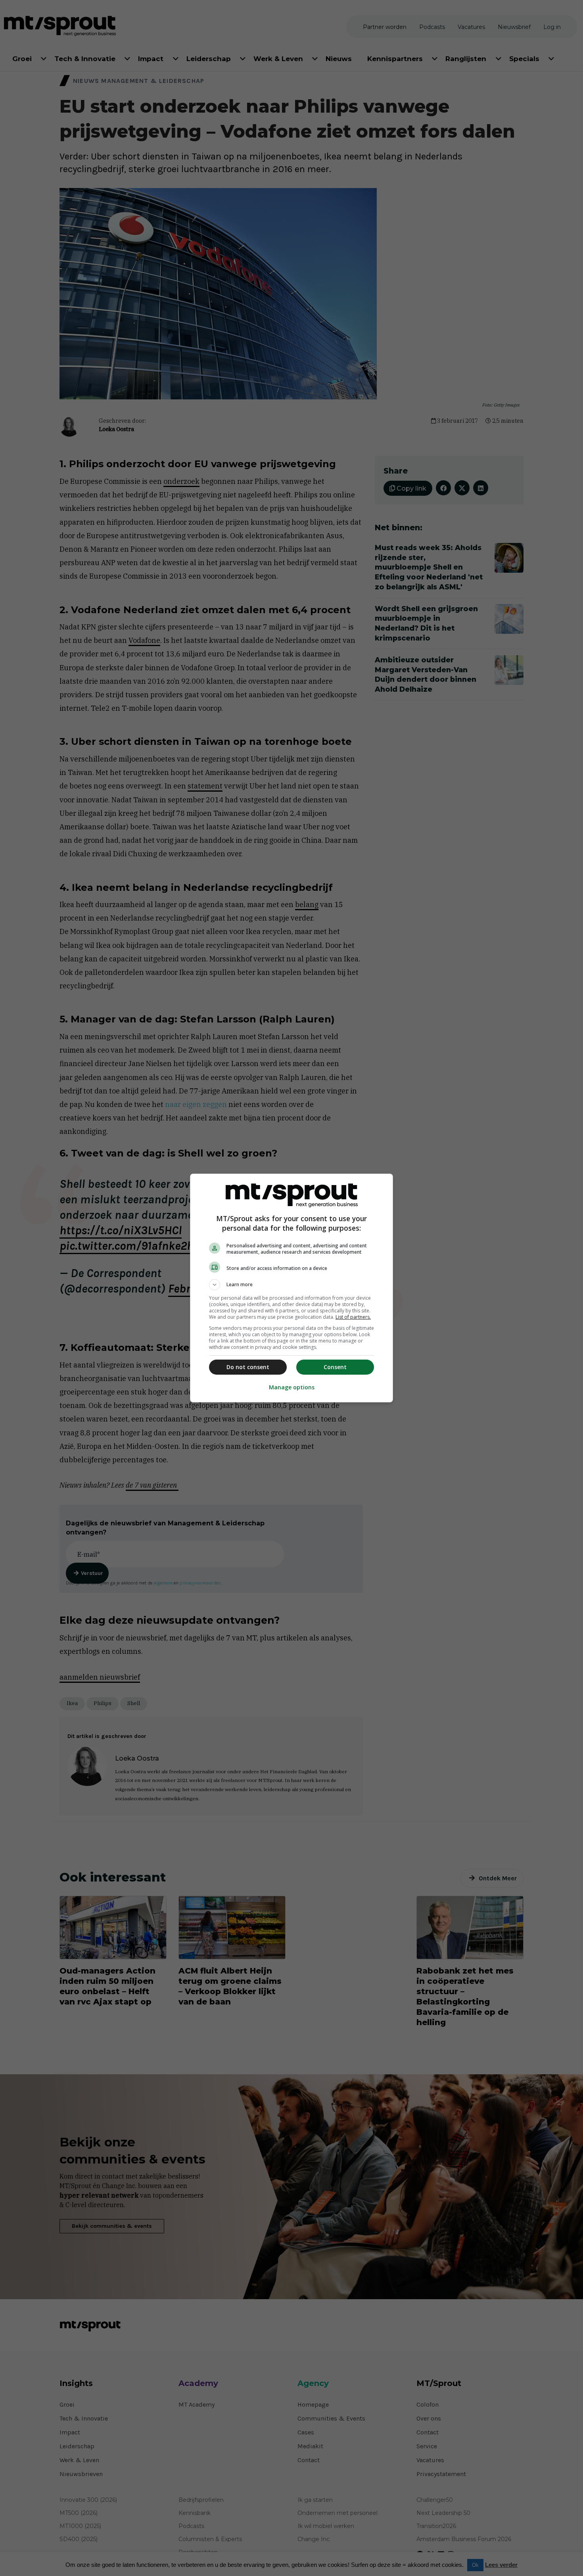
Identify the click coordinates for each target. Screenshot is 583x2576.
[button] (291, 1285)
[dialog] (291, 1288)
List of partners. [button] (353, 1317)
